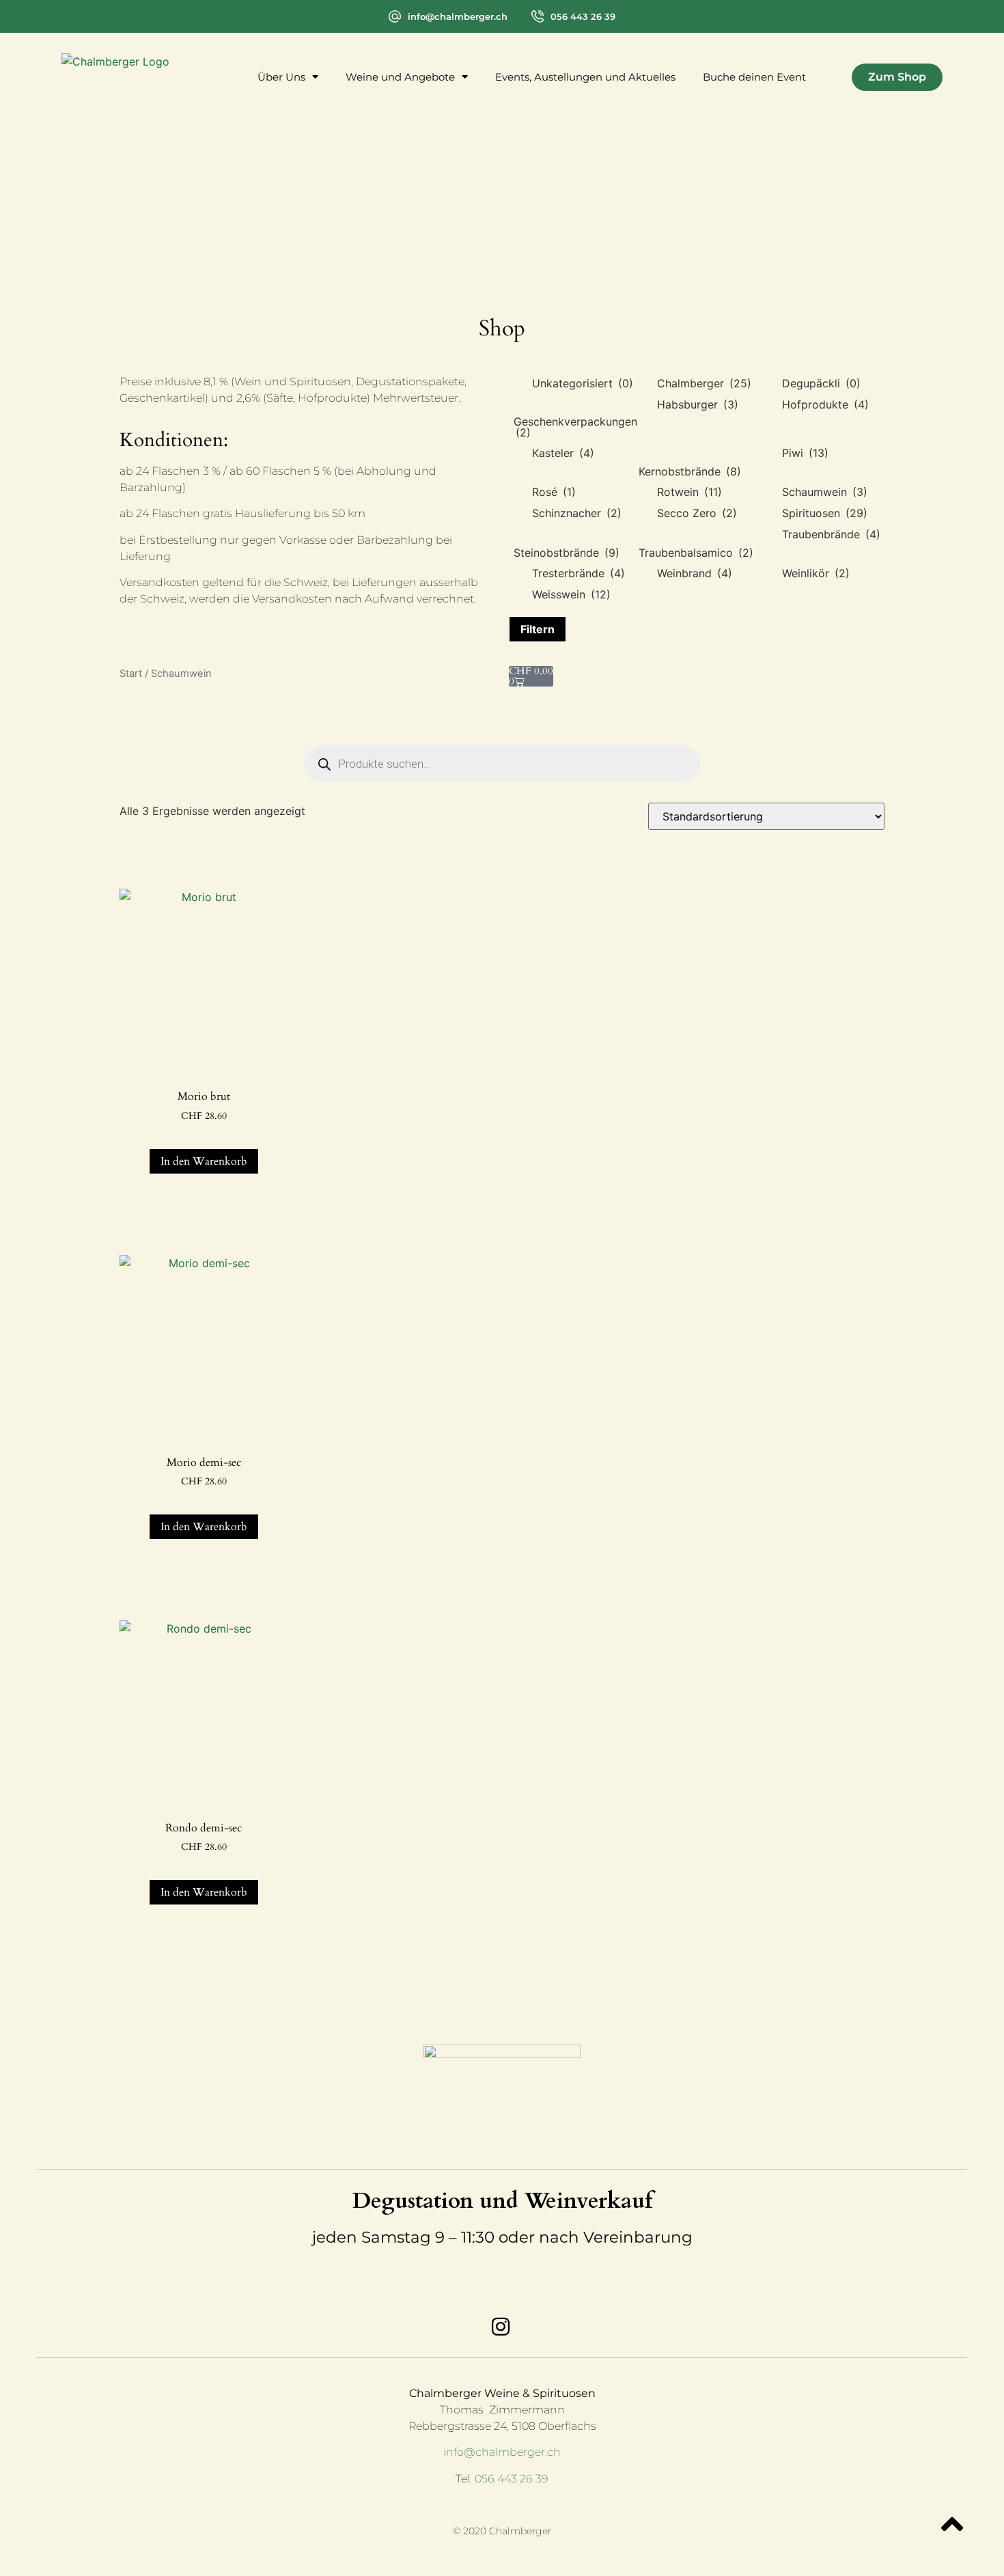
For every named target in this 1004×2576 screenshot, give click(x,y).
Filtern (538, 629)
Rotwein (689, 492)
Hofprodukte (825, 404)
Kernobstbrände (690, 471)
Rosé (554, 492)
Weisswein (571, 594)
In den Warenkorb (204, 1161)
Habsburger (698, 404)
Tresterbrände (578, 573)
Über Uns (281, 77)
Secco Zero (697, 513)
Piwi (805, 453)
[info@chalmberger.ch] (395, 16)
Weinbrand (695, 573)
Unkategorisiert (583, 383)
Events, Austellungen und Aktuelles (585, 77)
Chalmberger (704, 383)
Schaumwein (825, 492)
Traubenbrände (831, 534)
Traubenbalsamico (696, 553)
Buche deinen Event (754, 77)
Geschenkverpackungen (575, 427)
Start (131, 674)
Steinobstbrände (567, 553)
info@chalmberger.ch (458, 16)
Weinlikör (816, 573)
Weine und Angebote (400, 77)
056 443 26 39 (583, 16)
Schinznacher (577, 513)
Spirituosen (825, 513)
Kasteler (563, 453)
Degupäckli (821, 383)
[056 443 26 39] (538, 16)
